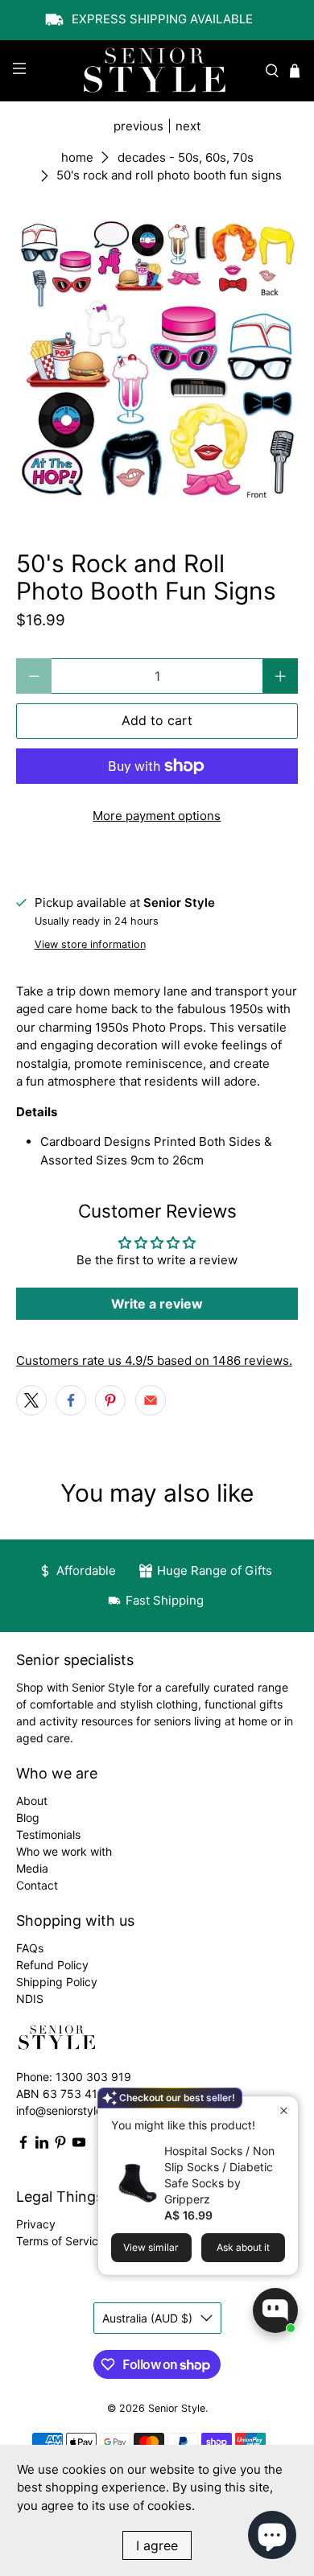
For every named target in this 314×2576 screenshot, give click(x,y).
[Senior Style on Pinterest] (60, 2145)
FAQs (30, 1948)
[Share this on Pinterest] (110, 1400)
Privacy (36, 2224)
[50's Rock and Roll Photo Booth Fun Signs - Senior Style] (157, 361)
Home (77, 157)
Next (188, 126)
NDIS (30, 1999)
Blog (28, 1818)
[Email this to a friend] (151, 1400)
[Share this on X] (31, 1400)
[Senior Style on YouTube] (79, 2145)
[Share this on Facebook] (71, 1400)
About (32, 1801)
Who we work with (64, 1851)
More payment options (157, 816)
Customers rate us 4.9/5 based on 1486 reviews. (154, 1360)
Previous (138, 126)
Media (32, 1868)
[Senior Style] (157, 71)
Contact (37, 1885)
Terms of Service (60, 2241)
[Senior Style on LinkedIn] (42, 2145)
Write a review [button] (157, 1304)
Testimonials (48, 1834)
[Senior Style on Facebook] (23, 2145)
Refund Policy (52, 1965)
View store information (90, 944)
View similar (151, 2247)
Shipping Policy (57, 1982)
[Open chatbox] (275, 2310)
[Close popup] (284, 2110)
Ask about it (243, 2247)
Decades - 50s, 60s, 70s (186, 157)
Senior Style (177, 2408)
